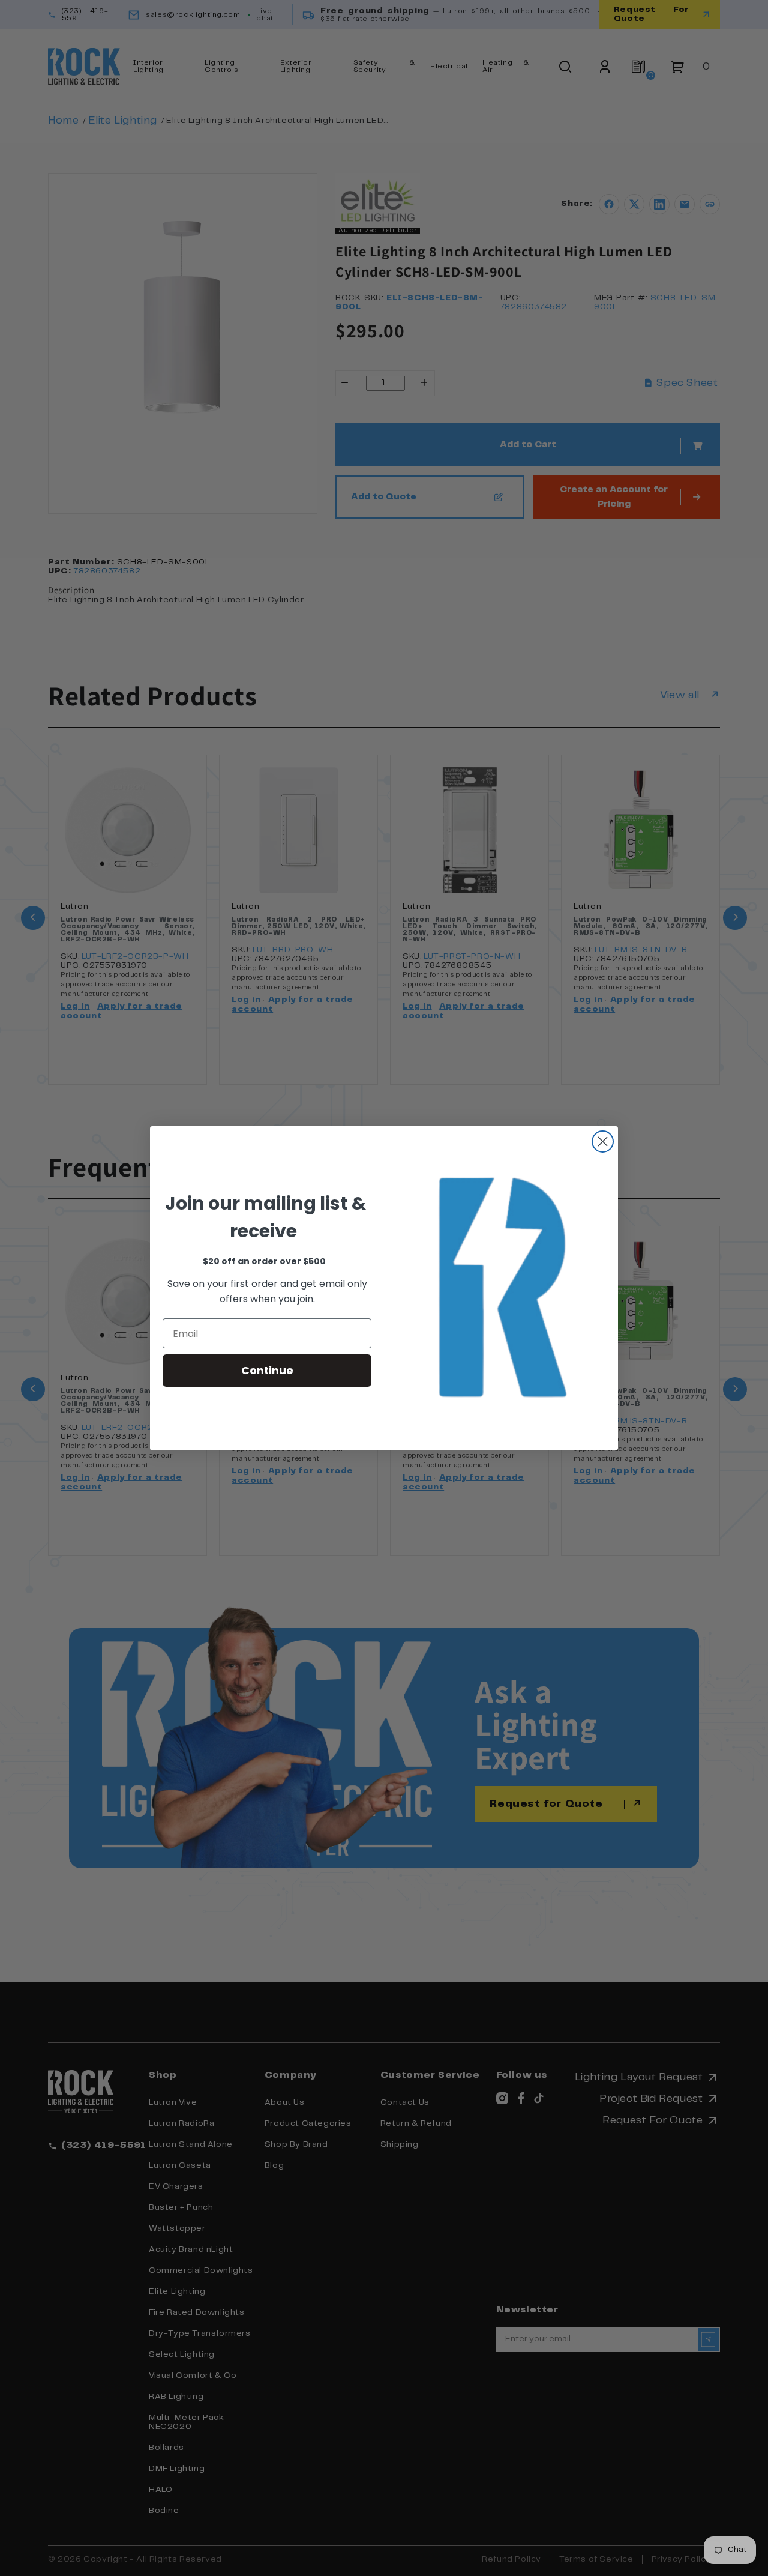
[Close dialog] (603, 1142)
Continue (267, 1370)
